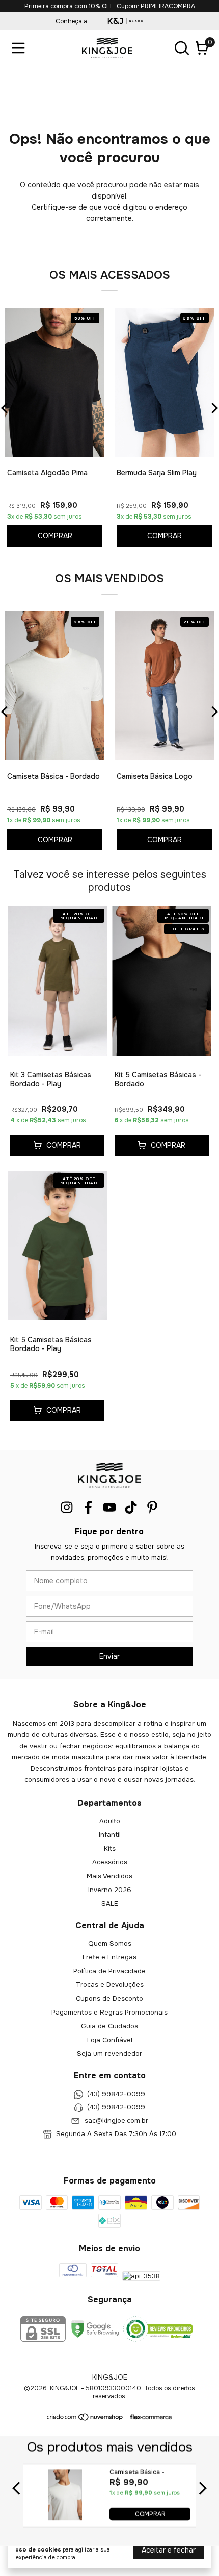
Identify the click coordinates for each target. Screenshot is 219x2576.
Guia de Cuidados (109, 2026)
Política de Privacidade (109, 1971)
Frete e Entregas (109, 1957)
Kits (110, 1848)
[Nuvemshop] (85, 2419)
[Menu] (20, 48)
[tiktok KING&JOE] (131, 1507)
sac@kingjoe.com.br (116, 2120)
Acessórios (110, 1862)
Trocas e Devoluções (110, 1985)
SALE (110, 1904)
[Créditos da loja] (148, 2417)
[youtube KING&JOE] (109, 1507)
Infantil (110, 1835)
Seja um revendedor (109, 2054)
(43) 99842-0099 (116, 2094)
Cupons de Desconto (109, 1998)
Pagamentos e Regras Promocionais (109, 2012)
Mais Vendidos (109, 1876)
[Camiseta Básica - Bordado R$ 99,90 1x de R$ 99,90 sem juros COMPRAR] (65, 2518)
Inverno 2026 (110, 1890)
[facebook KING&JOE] (88, 1507)
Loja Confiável (110, 2040)
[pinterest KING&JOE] (152, 1507)
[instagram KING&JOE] (67, 1507)
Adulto (110, 1821)
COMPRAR (150, 2514)
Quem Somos (110, 1943)
